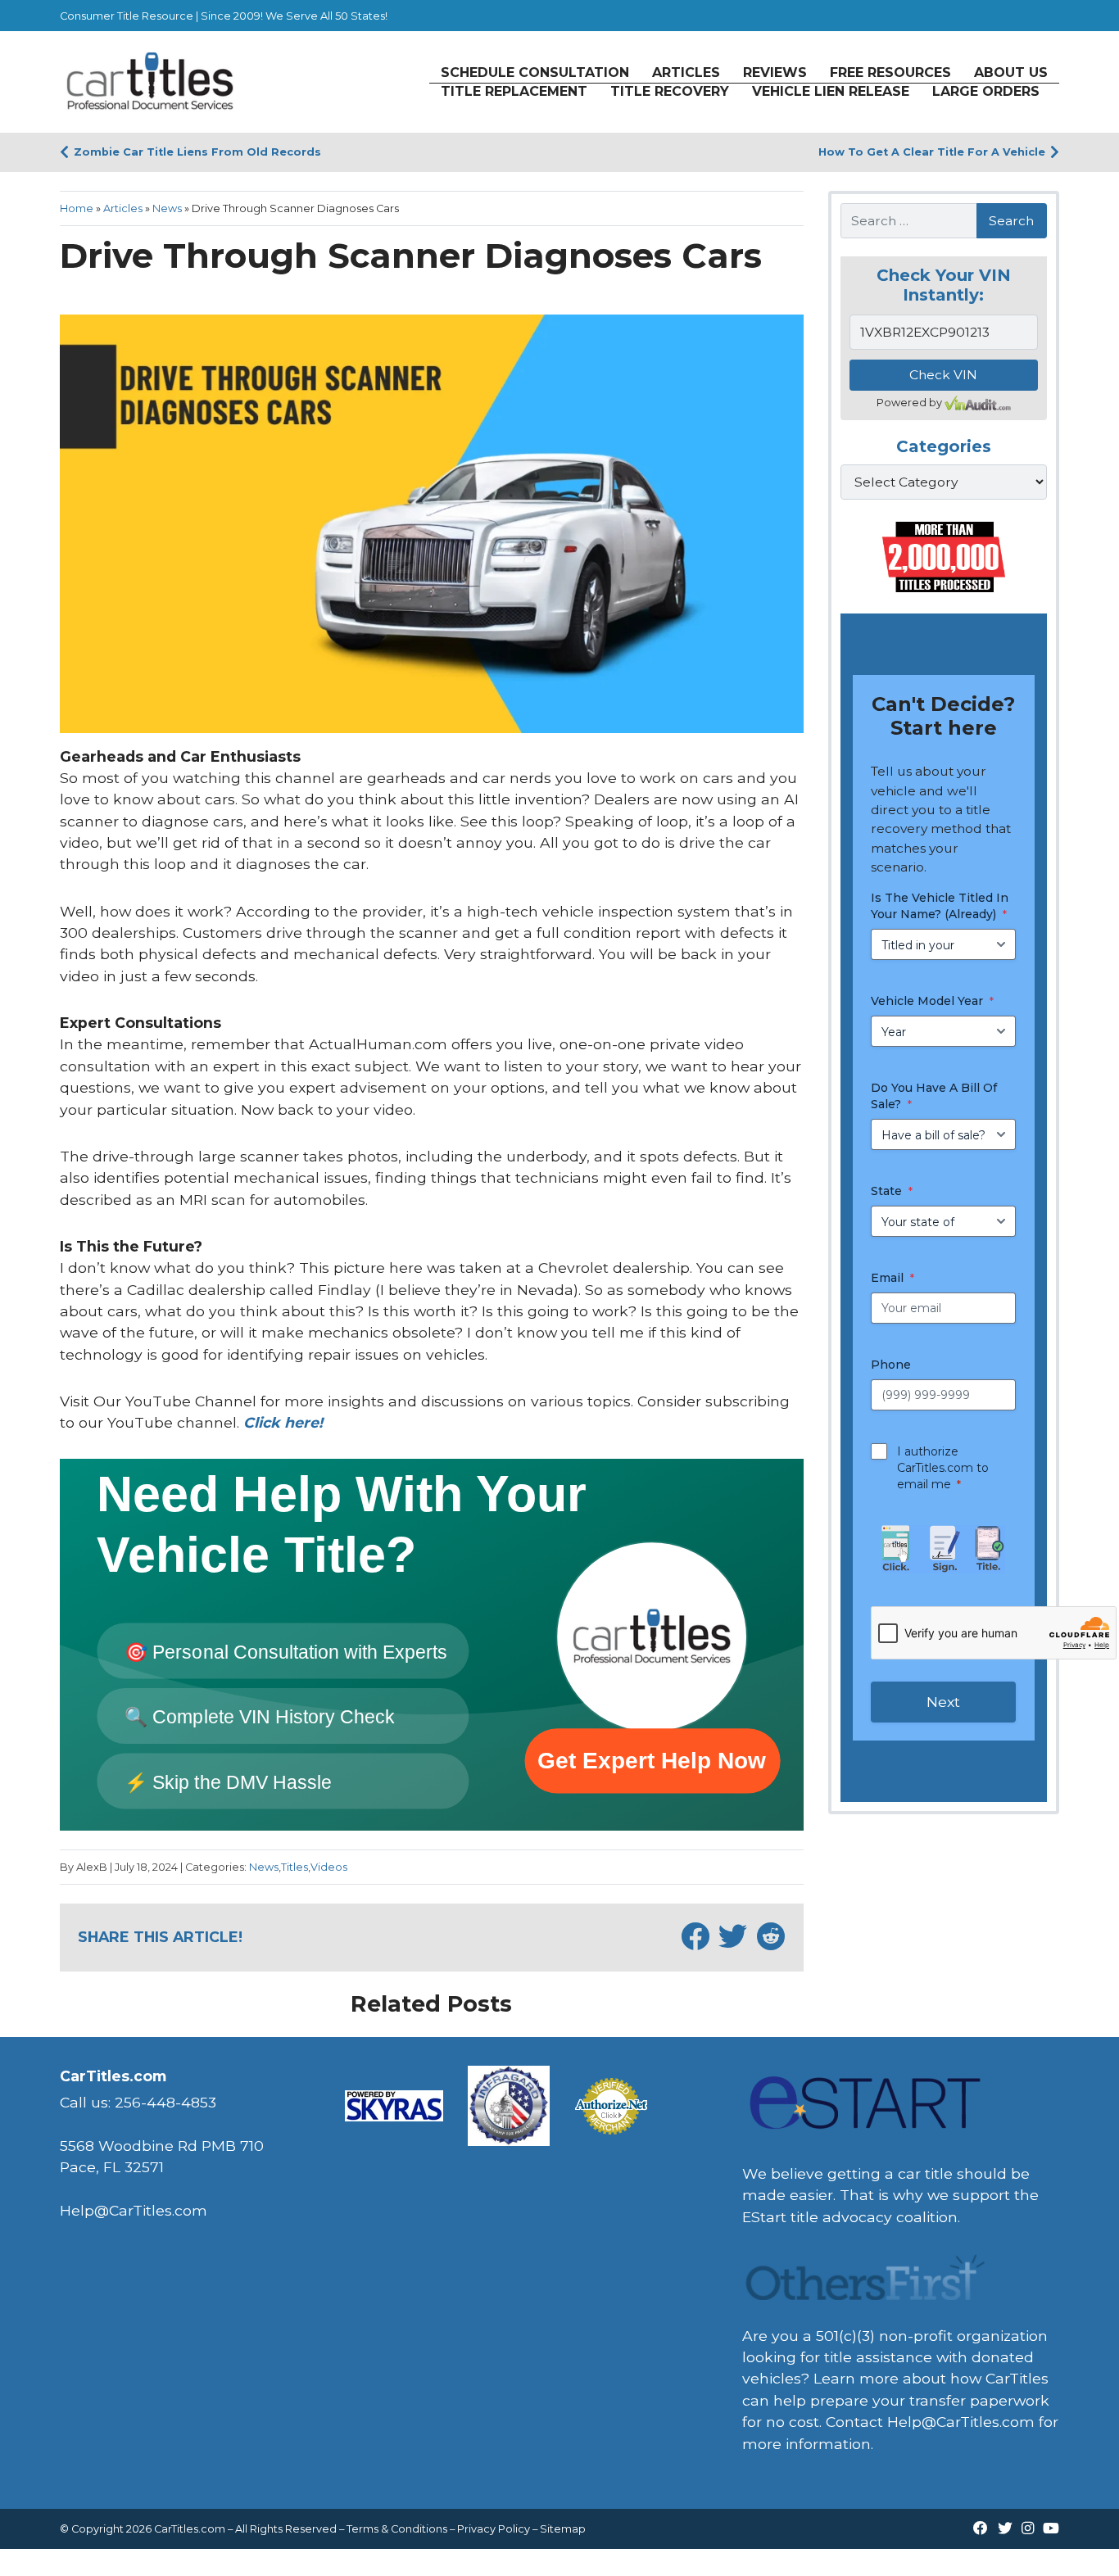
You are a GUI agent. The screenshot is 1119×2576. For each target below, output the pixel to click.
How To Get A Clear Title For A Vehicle (932, 152)
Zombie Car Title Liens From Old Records (197, 152)
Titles (294, 1867)
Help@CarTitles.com (961, 2422)
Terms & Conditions (397, 2529)
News (167, 208)
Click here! (283, 1422)
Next (943, 1702)
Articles (123, 208)
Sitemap (563, 2529)
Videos (329, 1867)
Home (77, 208)
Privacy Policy (494, 2529)
